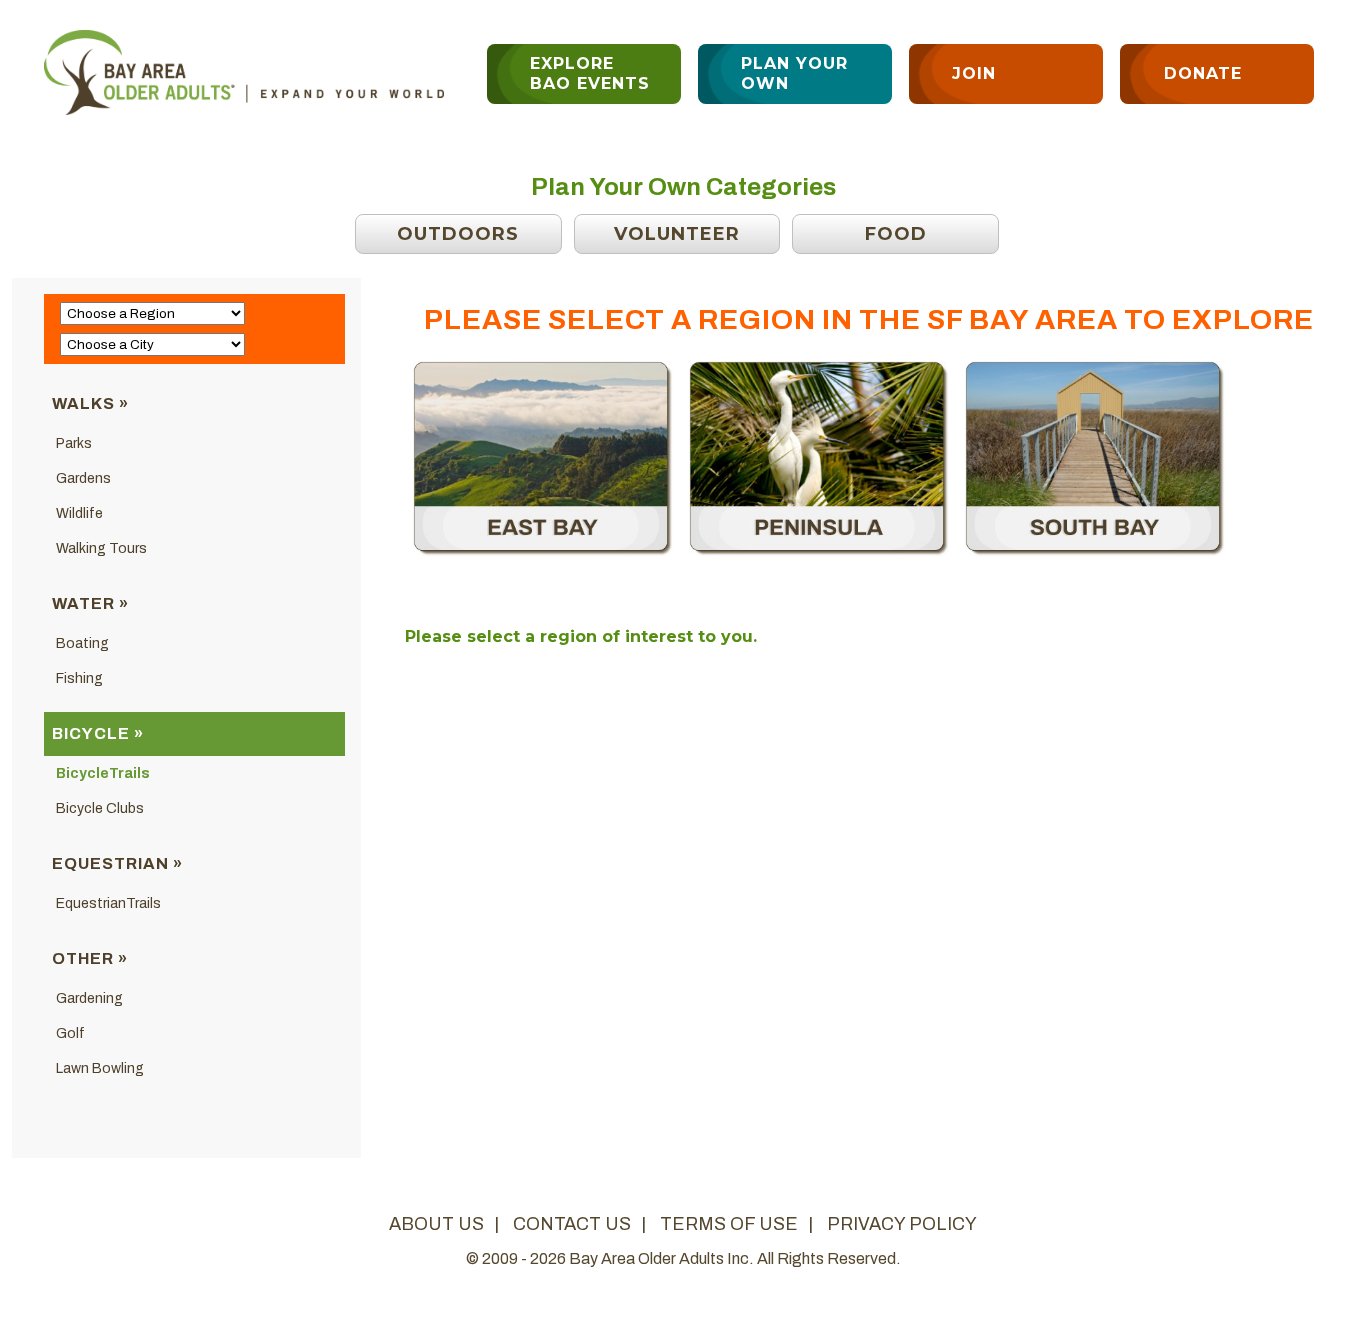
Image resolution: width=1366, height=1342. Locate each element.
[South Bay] (1095, 551)
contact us (572, 1224)
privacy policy (902, 1224)
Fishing (79, 678)
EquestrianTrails (108, 903)
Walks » (90, 403)
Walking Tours (101, 548)
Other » (90, 958)
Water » (90, 603)
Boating (82, 643)
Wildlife (79, 513)
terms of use (729, 1224)
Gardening (89, 998)
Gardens (83, 478)
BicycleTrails (103, 773)
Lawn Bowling (100, 1068)
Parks (74, 443)
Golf (70, 1033)
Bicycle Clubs (100, 808)
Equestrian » (117, 863)
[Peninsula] (819, 551)
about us (436, 1224)
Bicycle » (98, 733)
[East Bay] (543, 551)
